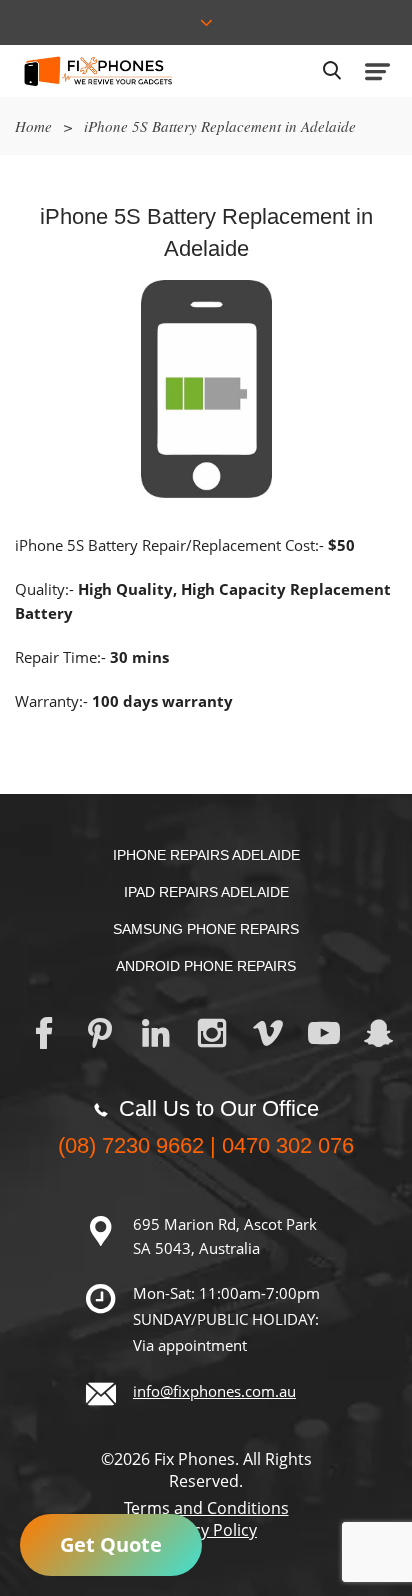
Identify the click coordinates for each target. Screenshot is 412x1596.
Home (33, 126)
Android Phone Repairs (206, 966)
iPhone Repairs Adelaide (206, 855)
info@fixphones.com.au (214, 1391)
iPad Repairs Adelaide (206, 892)
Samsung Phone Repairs (206, 929)
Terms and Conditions (206, 1508)
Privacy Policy (206, 1530)
